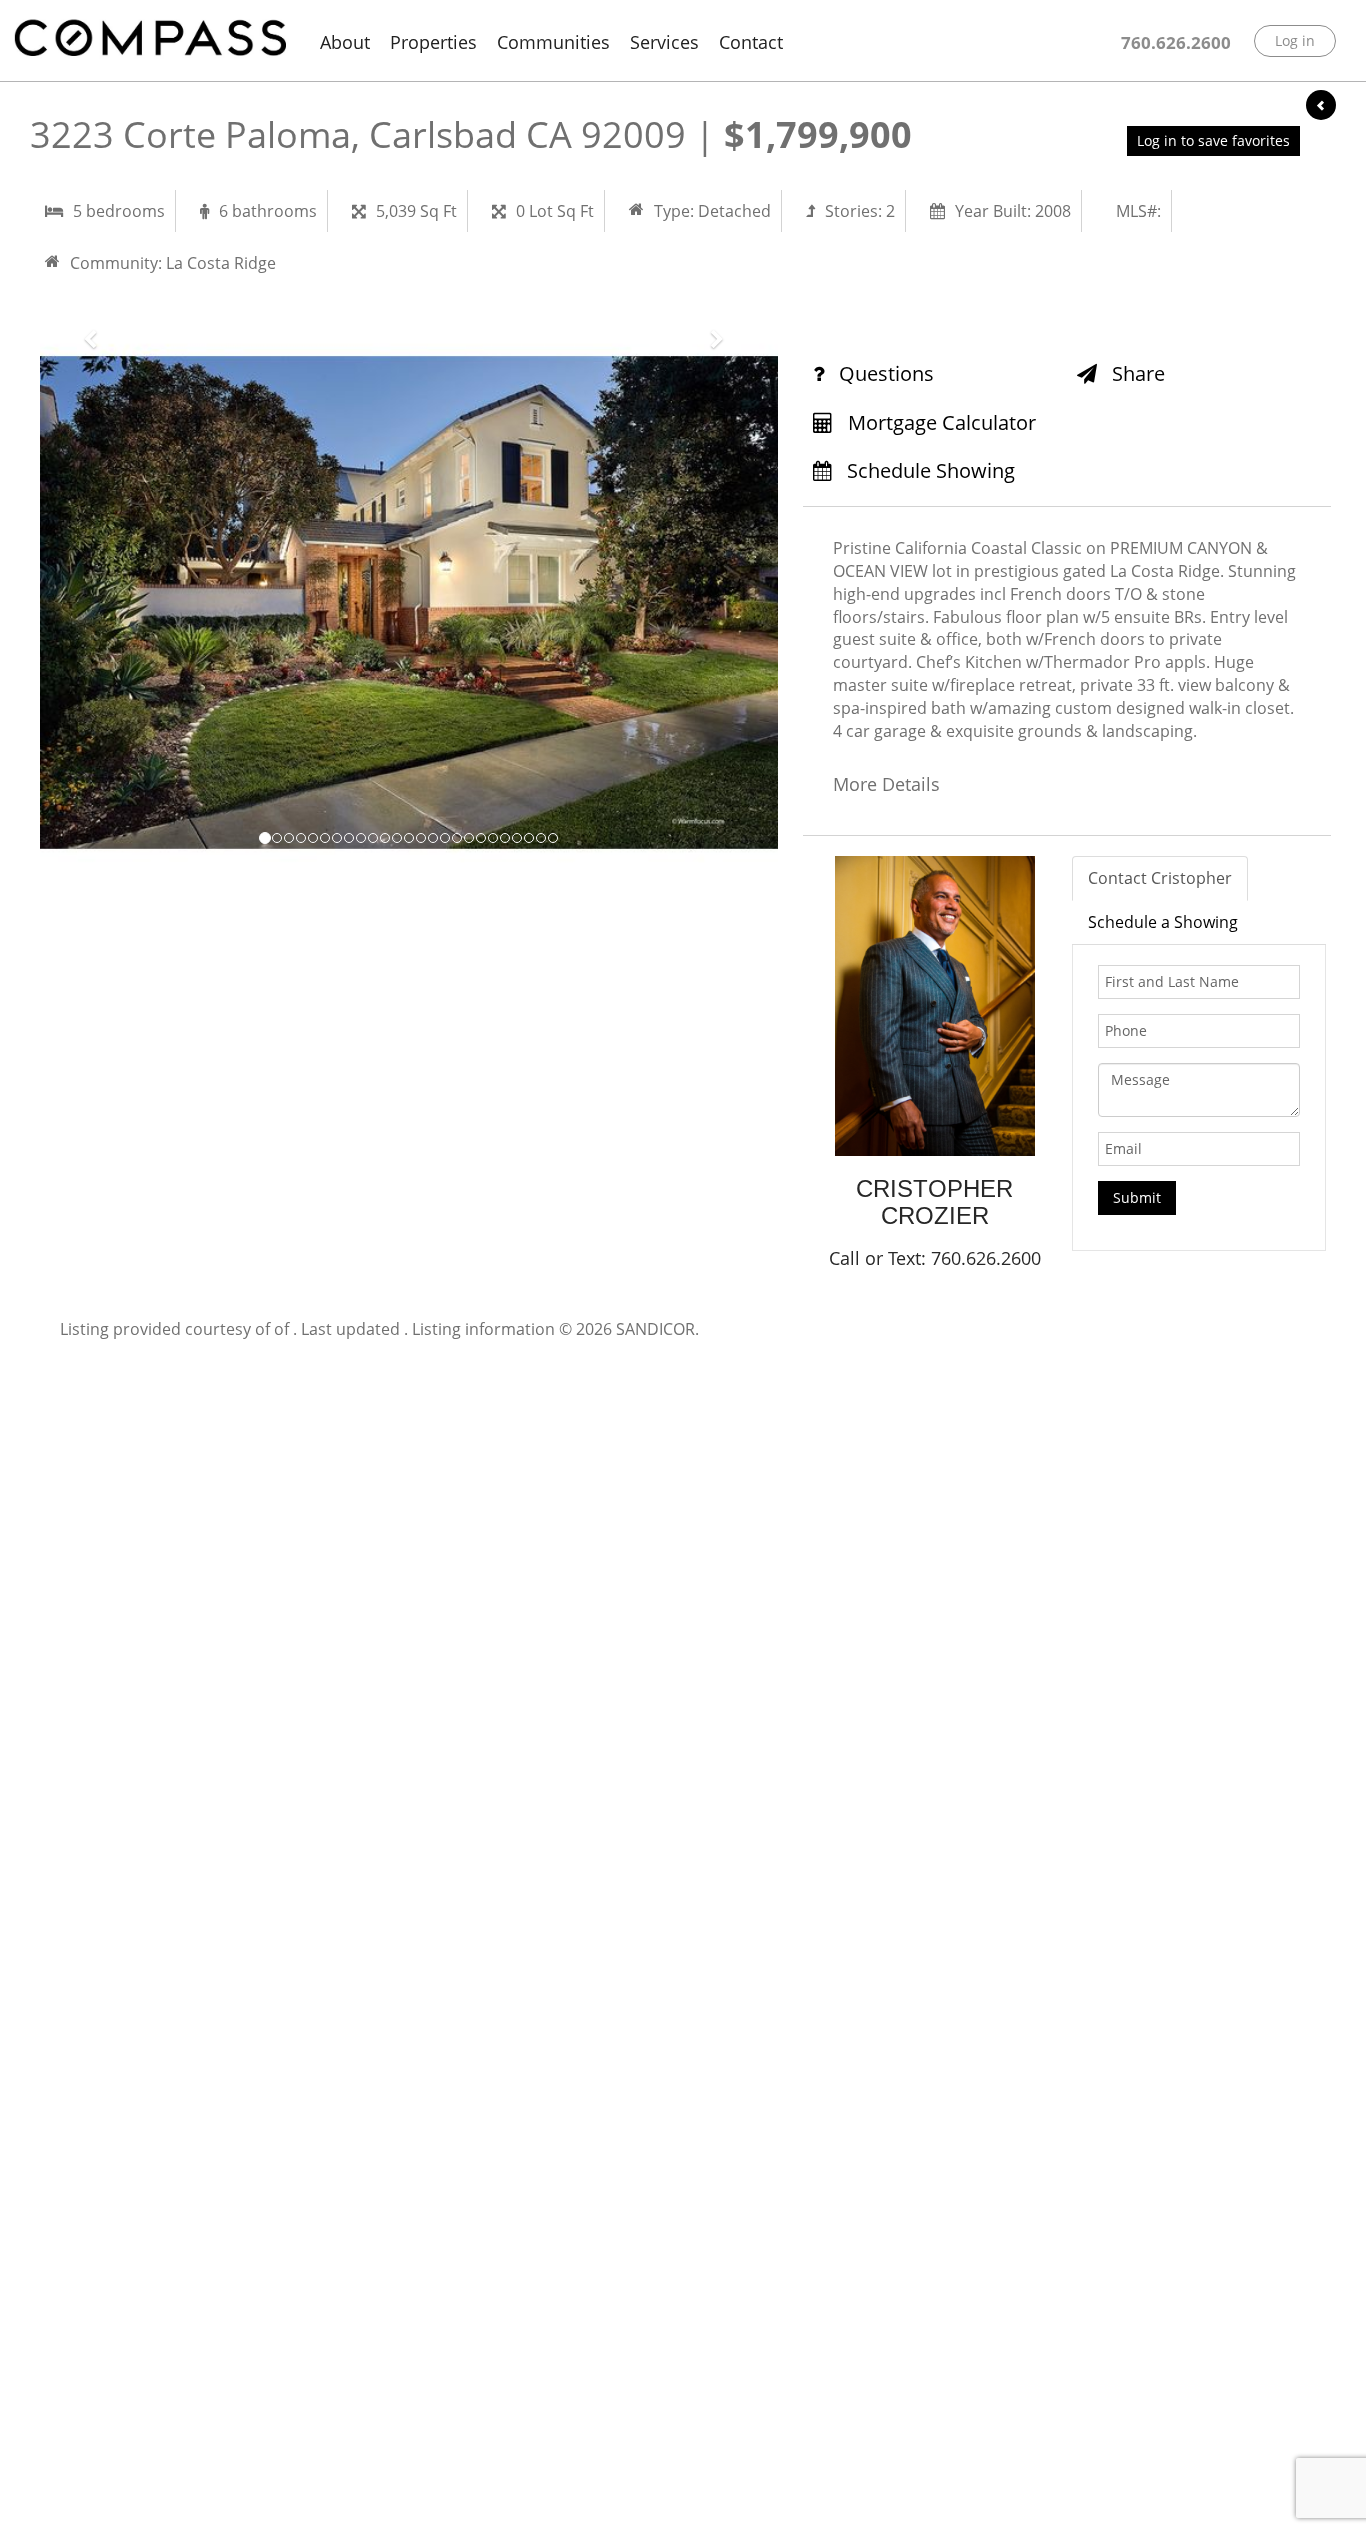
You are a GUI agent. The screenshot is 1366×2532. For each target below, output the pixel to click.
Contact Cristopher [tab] (1160, 878)
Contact (751, 42)
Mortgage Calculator (939, 422)
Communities (553, 42)
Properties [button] (433, 42)
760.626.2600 (1176, 42)
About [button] (345, 42)
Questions (884, 373)
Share (1136, 373)
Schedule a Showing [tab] (1163, 922)
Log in (1295, 40)
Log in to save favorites (1213, 140)
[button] (95, 602)
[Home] (150, 39)
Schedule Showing (928, 470)
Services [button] (664, 42)
